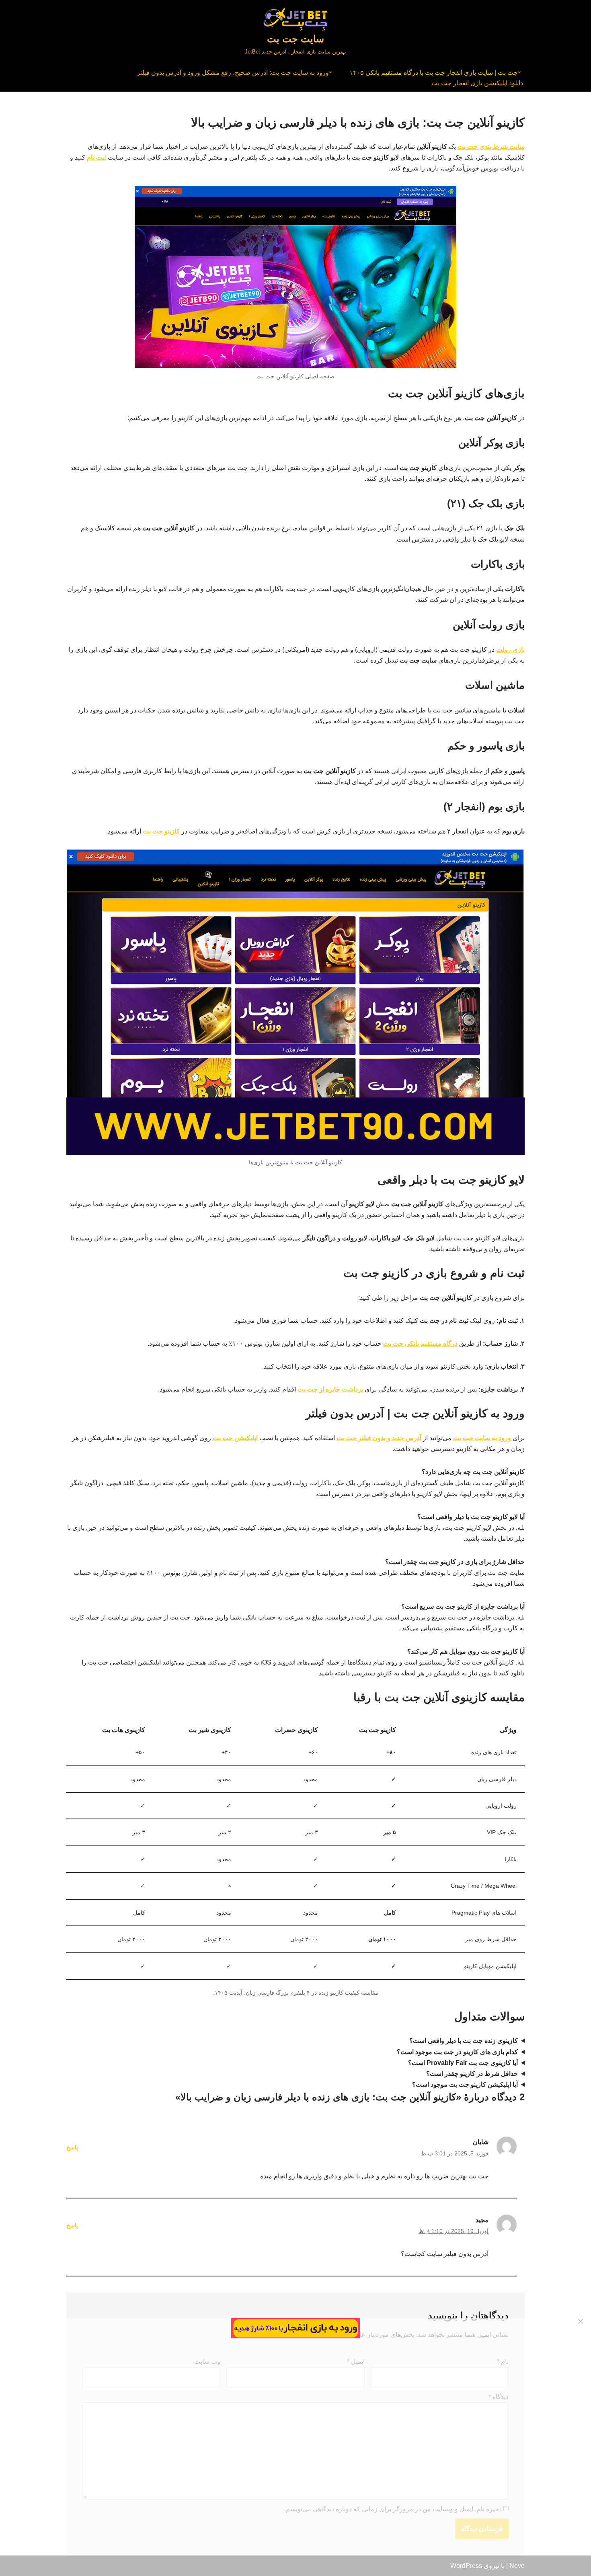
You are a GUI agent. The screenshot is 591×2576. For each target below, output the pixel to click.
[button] (519, 72)
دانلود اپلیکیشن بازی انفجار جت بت (477, 83)
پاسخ (72, 2147)
